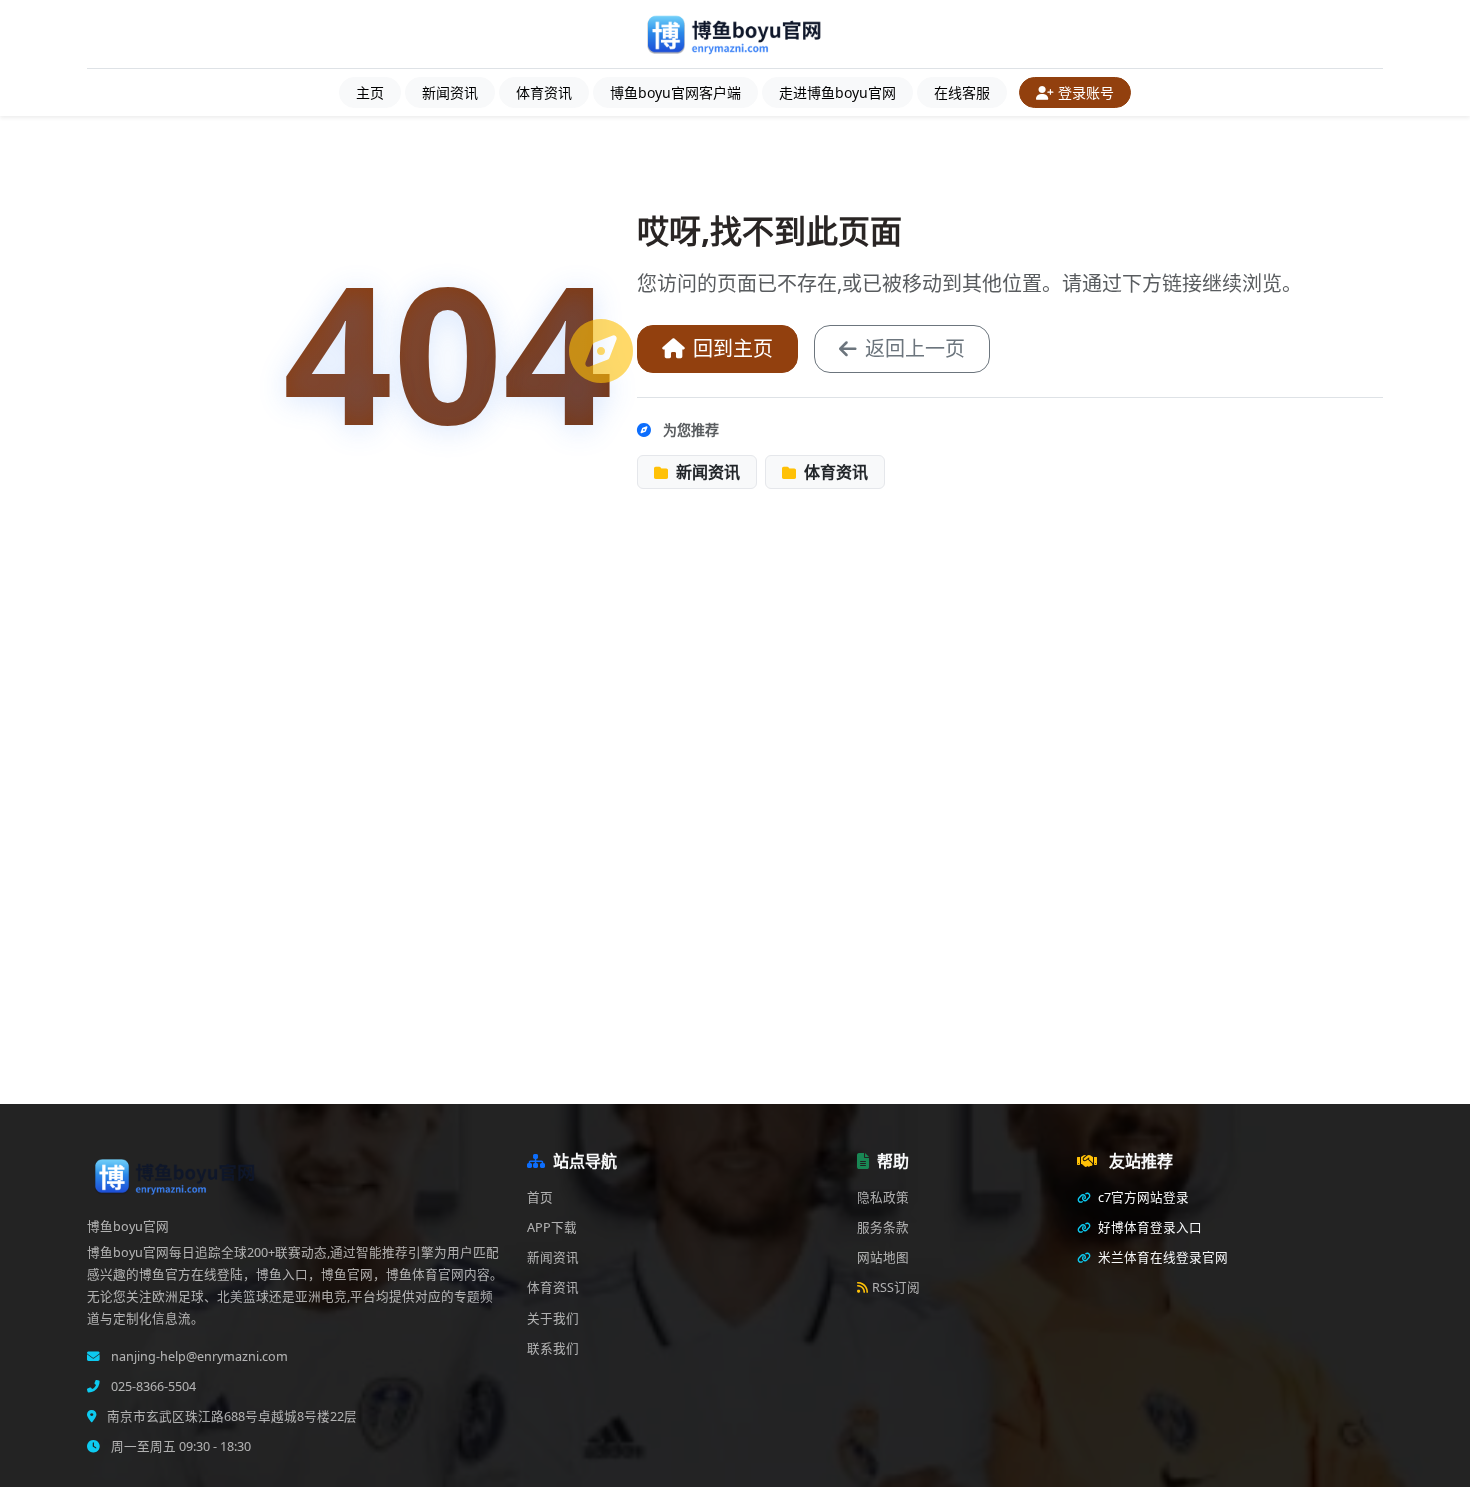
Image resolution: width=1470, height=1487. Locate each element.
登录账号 (1086, 92)
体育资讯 (544, 92)
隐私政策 (883, 1197)
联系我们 (553, 1348)
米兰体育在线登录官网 (1161, 1257)
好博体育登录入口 (1148, 1227)
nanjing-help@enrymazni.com (198, 1356)
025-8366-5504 (152, 1386)
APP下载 (552, 1227)
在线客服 (962, 92)
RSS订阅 (896, 1287)
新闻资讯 (450, 92)
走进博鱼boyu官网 (837, 92)
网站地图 (883, 1257)
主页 (370, 92)
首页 (540, 1197)
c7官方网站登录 (1142, 1197)
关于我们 (553, 1318)
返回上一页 (915, 348)
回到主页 (733, 348)
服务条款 (883, 1227)
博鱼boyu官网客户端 (675, 92)
